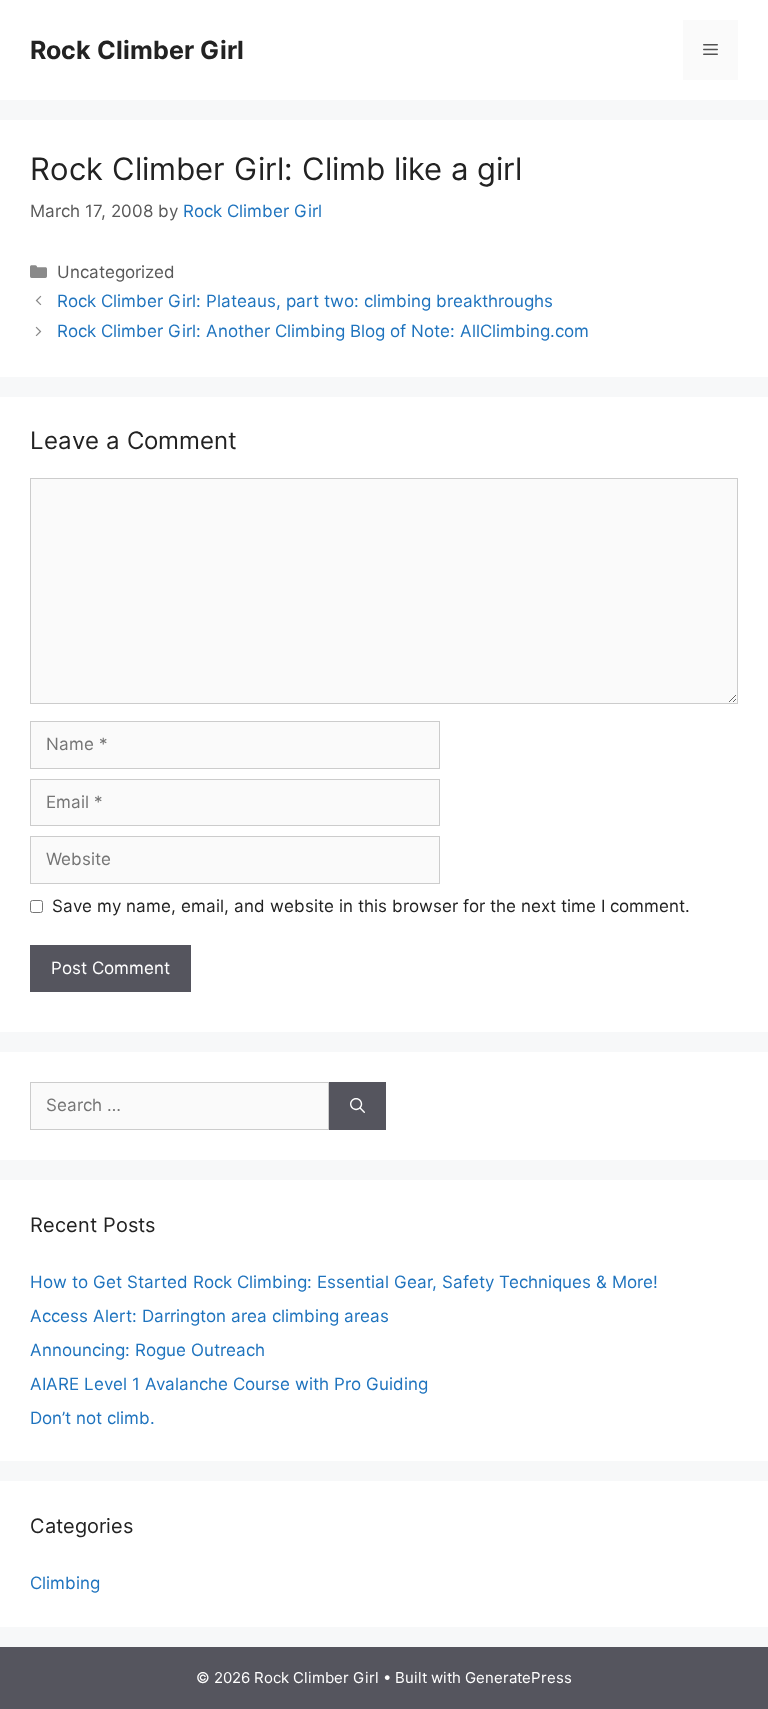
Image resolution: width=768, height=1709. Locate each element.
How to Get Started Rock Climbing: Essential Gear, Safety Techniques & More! (344, 1282)
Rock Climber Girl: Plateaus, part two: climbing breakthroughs (305, 301)
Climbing (65, 1583)
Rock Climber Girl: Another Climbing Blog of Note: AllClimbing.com (323, 331)
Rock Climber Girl (137, 50)
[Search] (357, 1106)
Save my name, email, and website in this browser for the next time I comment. (371, 906)
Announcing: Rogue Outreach (147, 1350)
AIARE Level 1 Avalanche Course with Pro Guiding (229, 1384)
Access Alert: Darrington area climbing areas (209, 1316)
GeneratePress (518, 1677)
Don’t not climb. (92, 1418)
